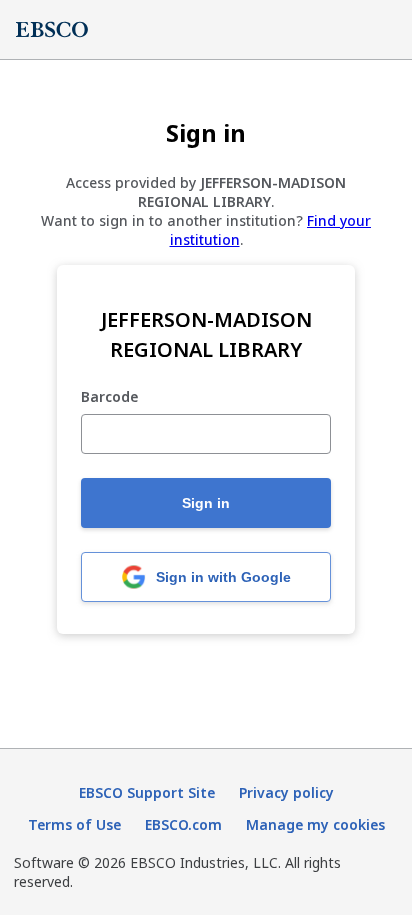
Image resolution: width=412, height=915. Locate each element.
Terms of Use (74, 824)
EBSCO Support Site (147, 792)
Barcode (109, 397)
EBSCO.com (183, 824)
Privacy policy (286, 792)
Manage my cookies (315, 824)
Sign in (206, 503)
